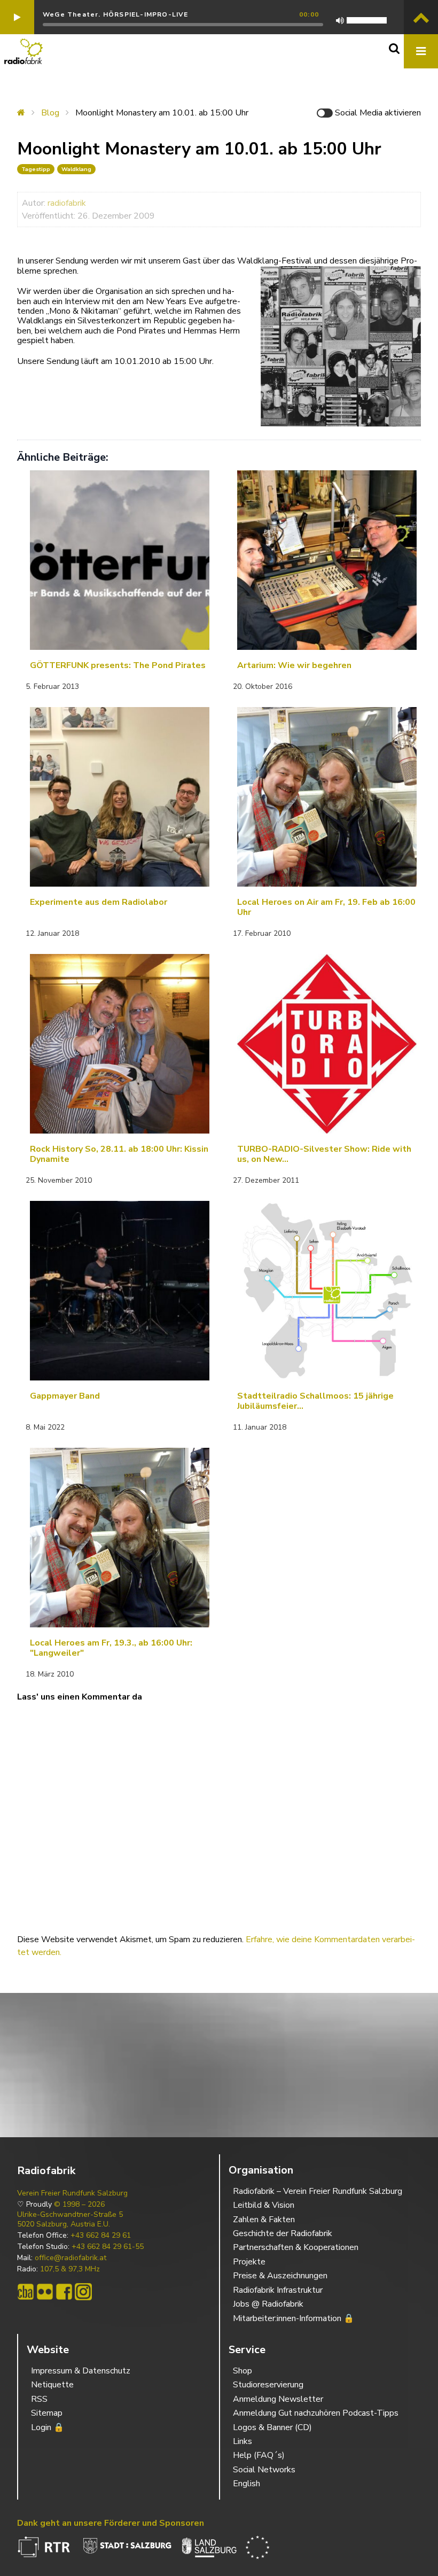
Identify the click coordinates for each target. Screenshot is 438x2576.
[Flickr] (45, 2292)
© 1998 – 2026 (79, 2205)
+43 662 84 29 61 (101, 2236)
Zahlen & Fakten (264, 2220)
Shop (243, 2371)
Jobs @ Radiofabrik (268, 2304)
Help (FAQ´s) (259, 2455)
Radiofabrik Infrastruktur (278, 2290)
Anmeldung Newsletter (278, 2399)
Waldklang (76, 169)
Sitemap (47, 2413)
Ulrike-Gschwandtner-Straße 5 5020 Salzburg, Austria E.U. (70, 2220)
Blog (50, 113)
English (247, 2484)
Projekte (249, 2262)
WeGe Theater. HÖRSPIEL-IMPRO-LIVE (116, 14)
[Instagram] (83, 2292)
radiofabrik (67, 203)
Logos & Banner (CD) (272, 2427)
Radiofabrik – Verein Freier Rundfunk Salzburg (318, 2191)
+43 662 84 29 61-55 (108, 2247)
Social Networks (264, 2470)
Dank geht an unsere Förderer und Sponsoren (111, 2523)
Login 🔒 (48, 2427)
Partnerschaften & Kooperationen (296, 2247)
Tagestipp (36, 169)
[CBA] (26, 2292)
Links (243, 2441)
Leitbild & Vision (264, 2205)
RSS (39, 2399)
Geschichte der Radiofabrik (283, 2233)
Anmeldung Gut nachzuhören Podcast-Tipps (316, 2413)
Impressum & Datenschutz (81, 2371)
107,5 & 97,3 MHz (70, 2269)
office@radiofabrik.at (71, 2258)
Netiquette (52, 2385)
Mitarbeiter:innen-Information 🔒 (294, 2318)
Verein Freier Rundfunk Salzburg (72, 2193)
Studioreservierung (268, 2385)
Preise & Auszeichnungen (280, 2276)
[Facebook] (64, 2292)
